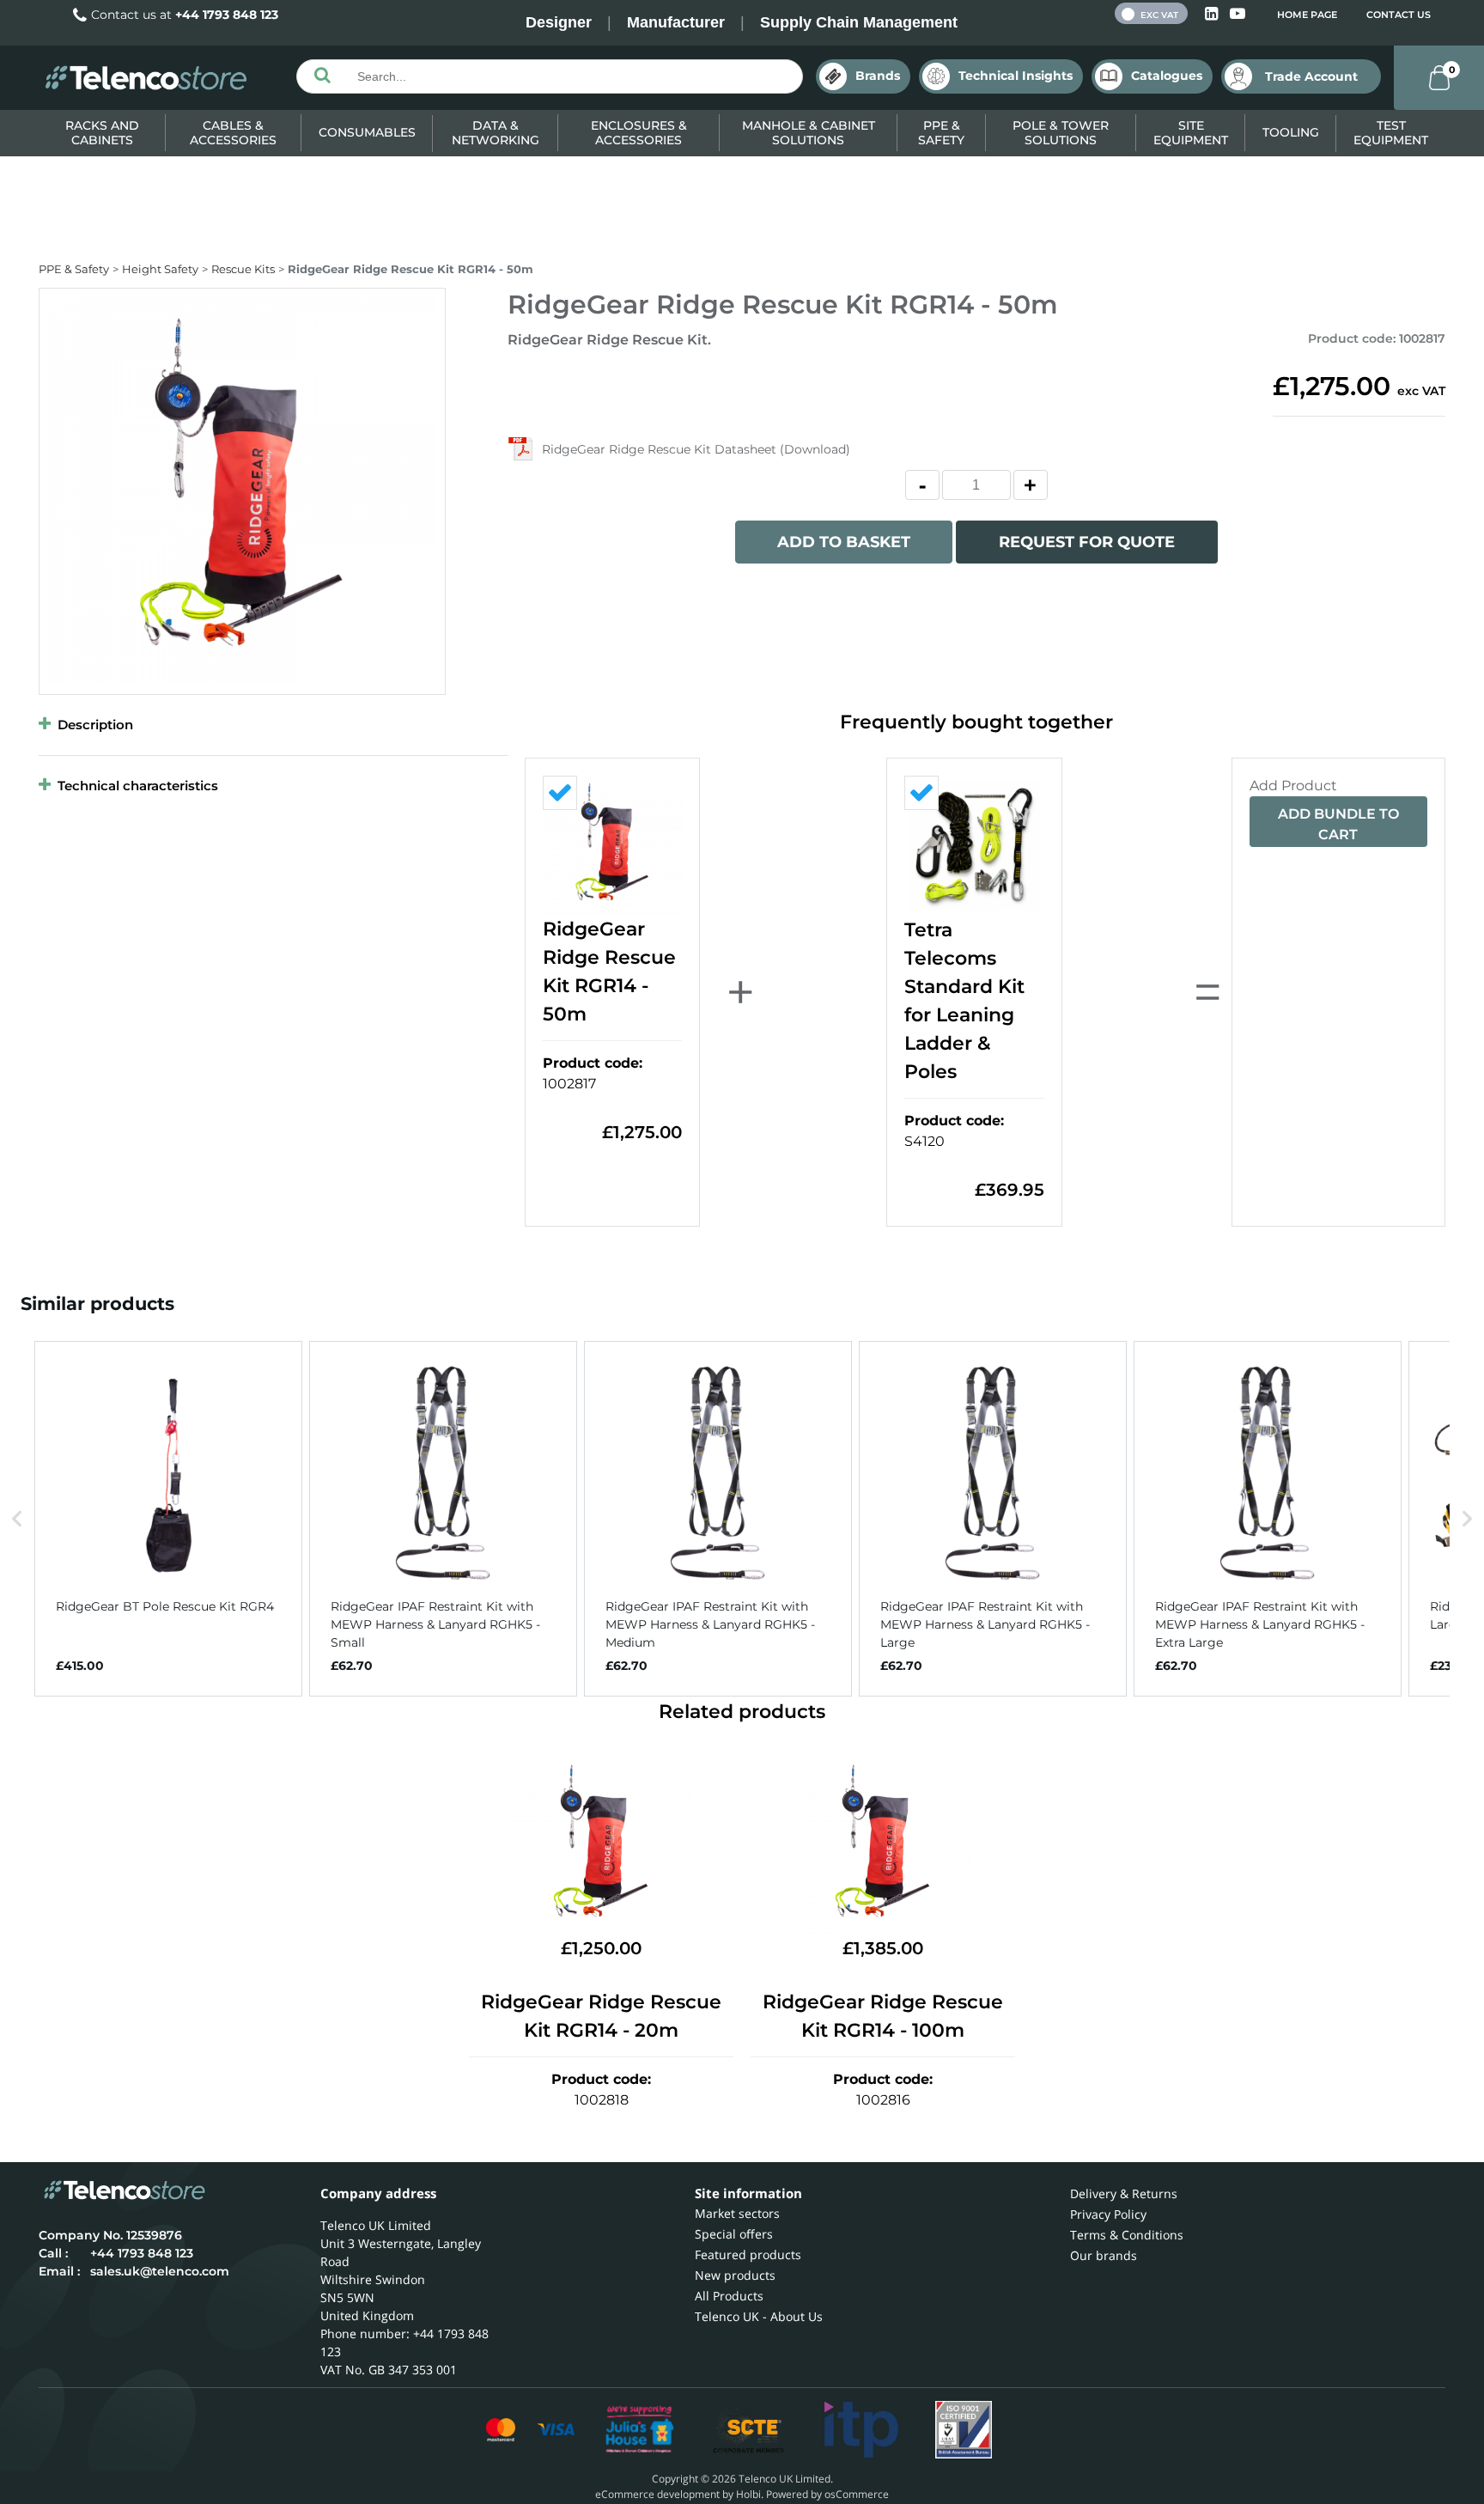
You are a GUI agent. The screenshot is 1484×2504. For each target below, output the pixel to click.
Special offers (734, 2234)
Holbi (748, 2494)
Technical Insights (1016, 76)
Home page (1307, 15)
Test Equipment (1391, 133)
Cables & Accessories (233, 133)
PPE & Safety (941, 133)
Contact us (1399, 15)
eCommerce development (657, 2494)
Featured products (748, 2254)
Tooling (1291, 132)
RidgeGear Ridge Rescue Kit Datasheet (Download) (696, 449)
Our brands (1104, 2255)
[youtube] (1238, 14)
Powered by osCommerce (827, 2494)
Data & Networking (496, 133)
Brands (878, 76)
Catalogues (1167, 76)
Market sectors (737, 2213)
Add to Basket (844, 542)
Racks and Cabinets (102, 133)
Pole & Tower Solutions (1061, 133)
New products (735, 2275)
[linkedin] (1213, 14)
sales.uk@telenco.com (160, 2271)
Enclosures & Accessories (639, 133)
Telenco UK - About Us (759, 2316)
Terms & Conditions (1127, 2235)
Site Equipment (1191, 133)
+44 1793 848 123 (227, 15)
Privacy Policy (1108, 2214)
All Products (729, 2296)
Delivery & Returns (1124, 2193)
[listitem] (168, 1519)
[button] (17, 1519)
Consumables (367, 132)
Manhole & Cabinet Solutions (809, 133)
